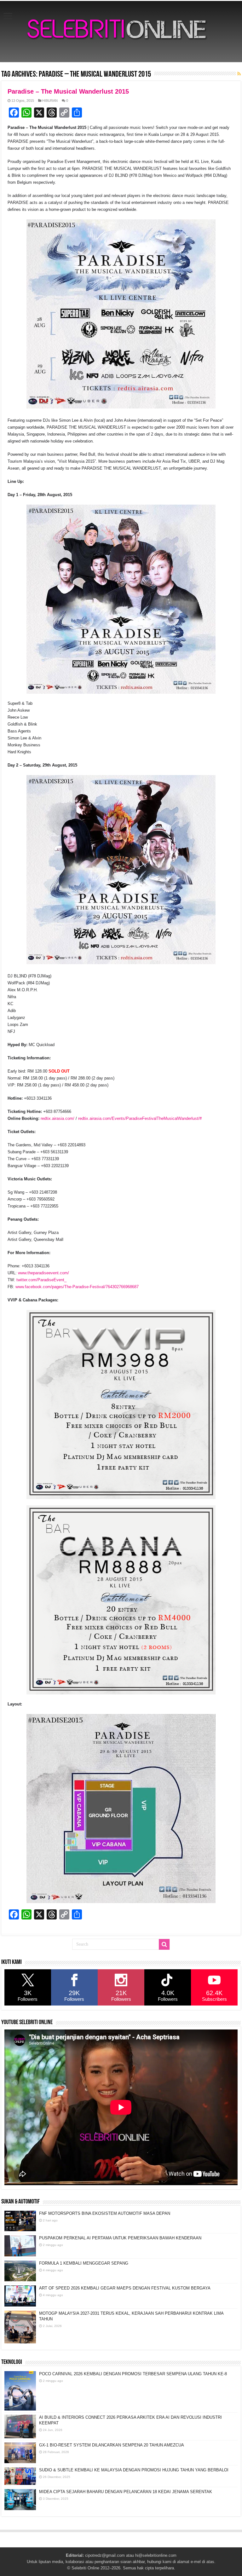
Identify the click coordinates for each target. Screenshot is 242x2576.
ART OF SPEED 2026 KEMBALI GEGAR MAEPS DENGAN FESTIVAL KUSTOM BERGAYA (125, 2288)
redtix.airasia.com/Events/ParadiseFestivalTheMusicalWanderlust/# (140, 1118)
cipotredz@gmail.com (105, 2555)
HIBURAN (50, 101)
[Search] (164, 1944)
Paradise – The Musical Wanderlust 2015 (68, 91)
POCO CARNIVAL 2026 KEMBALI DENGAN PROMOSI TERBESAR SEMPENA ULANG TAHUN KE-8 (133, 2374)
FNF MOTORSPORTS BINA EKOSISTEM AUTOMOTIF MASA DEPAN (105, 2213)
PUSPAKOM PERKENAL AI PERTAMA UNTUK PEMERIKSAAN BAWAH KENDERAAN (120, 2238)
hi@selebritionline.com (156, 2555)
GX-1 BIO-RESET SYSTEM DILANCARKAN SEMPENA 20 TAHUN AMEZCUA (112, 2445)
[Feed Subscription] (239, 74)
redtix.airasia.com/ (58, 1118)
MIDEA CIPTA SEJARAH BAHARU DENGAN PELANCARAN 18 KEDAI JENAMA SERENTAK (126, 2492)
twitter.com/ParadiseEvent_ (41, 1280)
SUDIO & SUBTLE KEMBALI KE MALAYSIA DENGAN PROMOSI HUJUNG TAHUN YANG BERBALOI (134, 2470)
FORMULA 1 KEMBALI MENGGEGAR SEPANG (84, 2263)
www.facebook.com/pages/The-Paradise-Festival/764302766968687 (77, 1287)
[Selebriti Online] (121, 32)
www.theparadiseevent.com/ (43, 1273)
